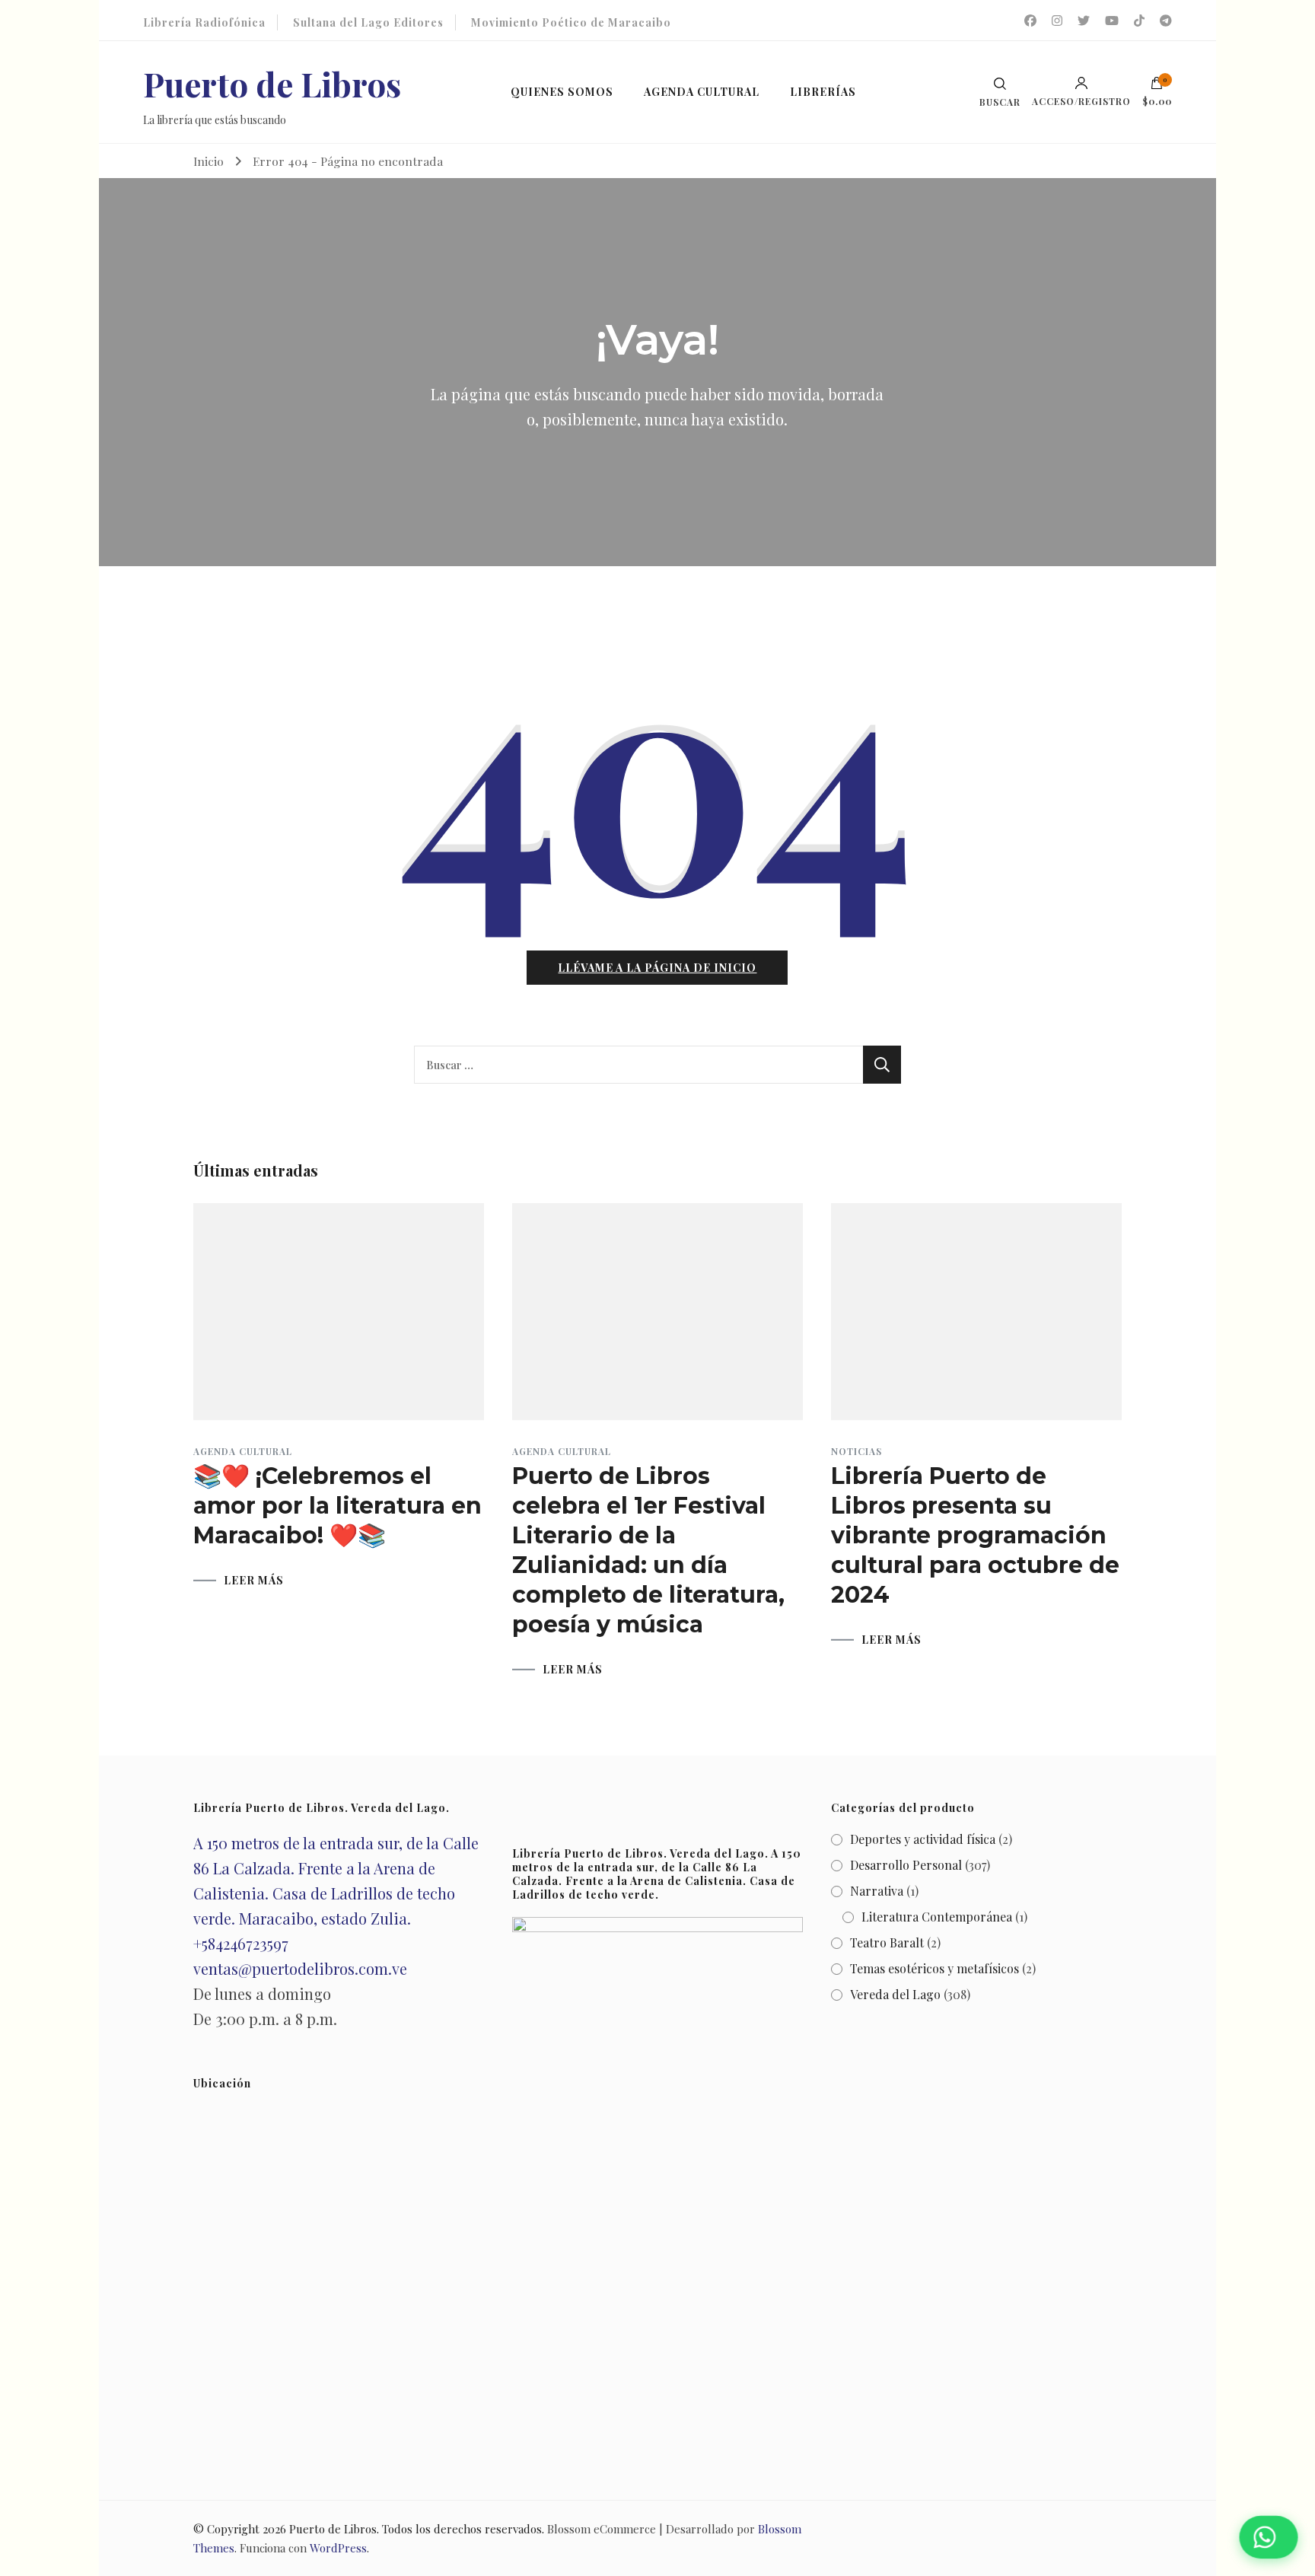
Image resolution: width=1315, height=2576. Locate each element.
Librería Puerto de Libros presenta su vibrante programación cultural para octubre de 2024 (975, 1535)
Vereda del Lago (895, 1994)
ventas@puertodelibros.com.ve (300, 1968)
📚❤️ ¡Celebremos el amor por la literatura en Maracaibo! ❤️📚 (338, 1506)
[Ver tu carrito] (1157, 87)
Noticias (857, 1451)
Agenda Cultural (243, 1451)
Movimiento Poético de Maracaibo (571, 22)
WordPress (338, 2548)
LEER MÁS (254, 1581)
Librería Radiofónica (204, 22)
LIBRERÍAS (823, 92)
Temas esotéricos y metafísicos (935, 1968)
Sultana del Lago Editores (368, 22)
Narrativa (877, 1891)
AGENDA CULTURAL (702, 92)
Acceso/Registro (1081, 100)
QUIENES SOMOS (562, 92)
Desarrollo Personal (906, 1865)
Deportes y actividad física (923, 1839)
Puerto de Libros (272, 83)
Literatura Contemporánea (937, 1917)
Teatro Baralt (887, 1942)
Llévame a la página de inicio (657, 968)
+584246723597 (241, 1943)
